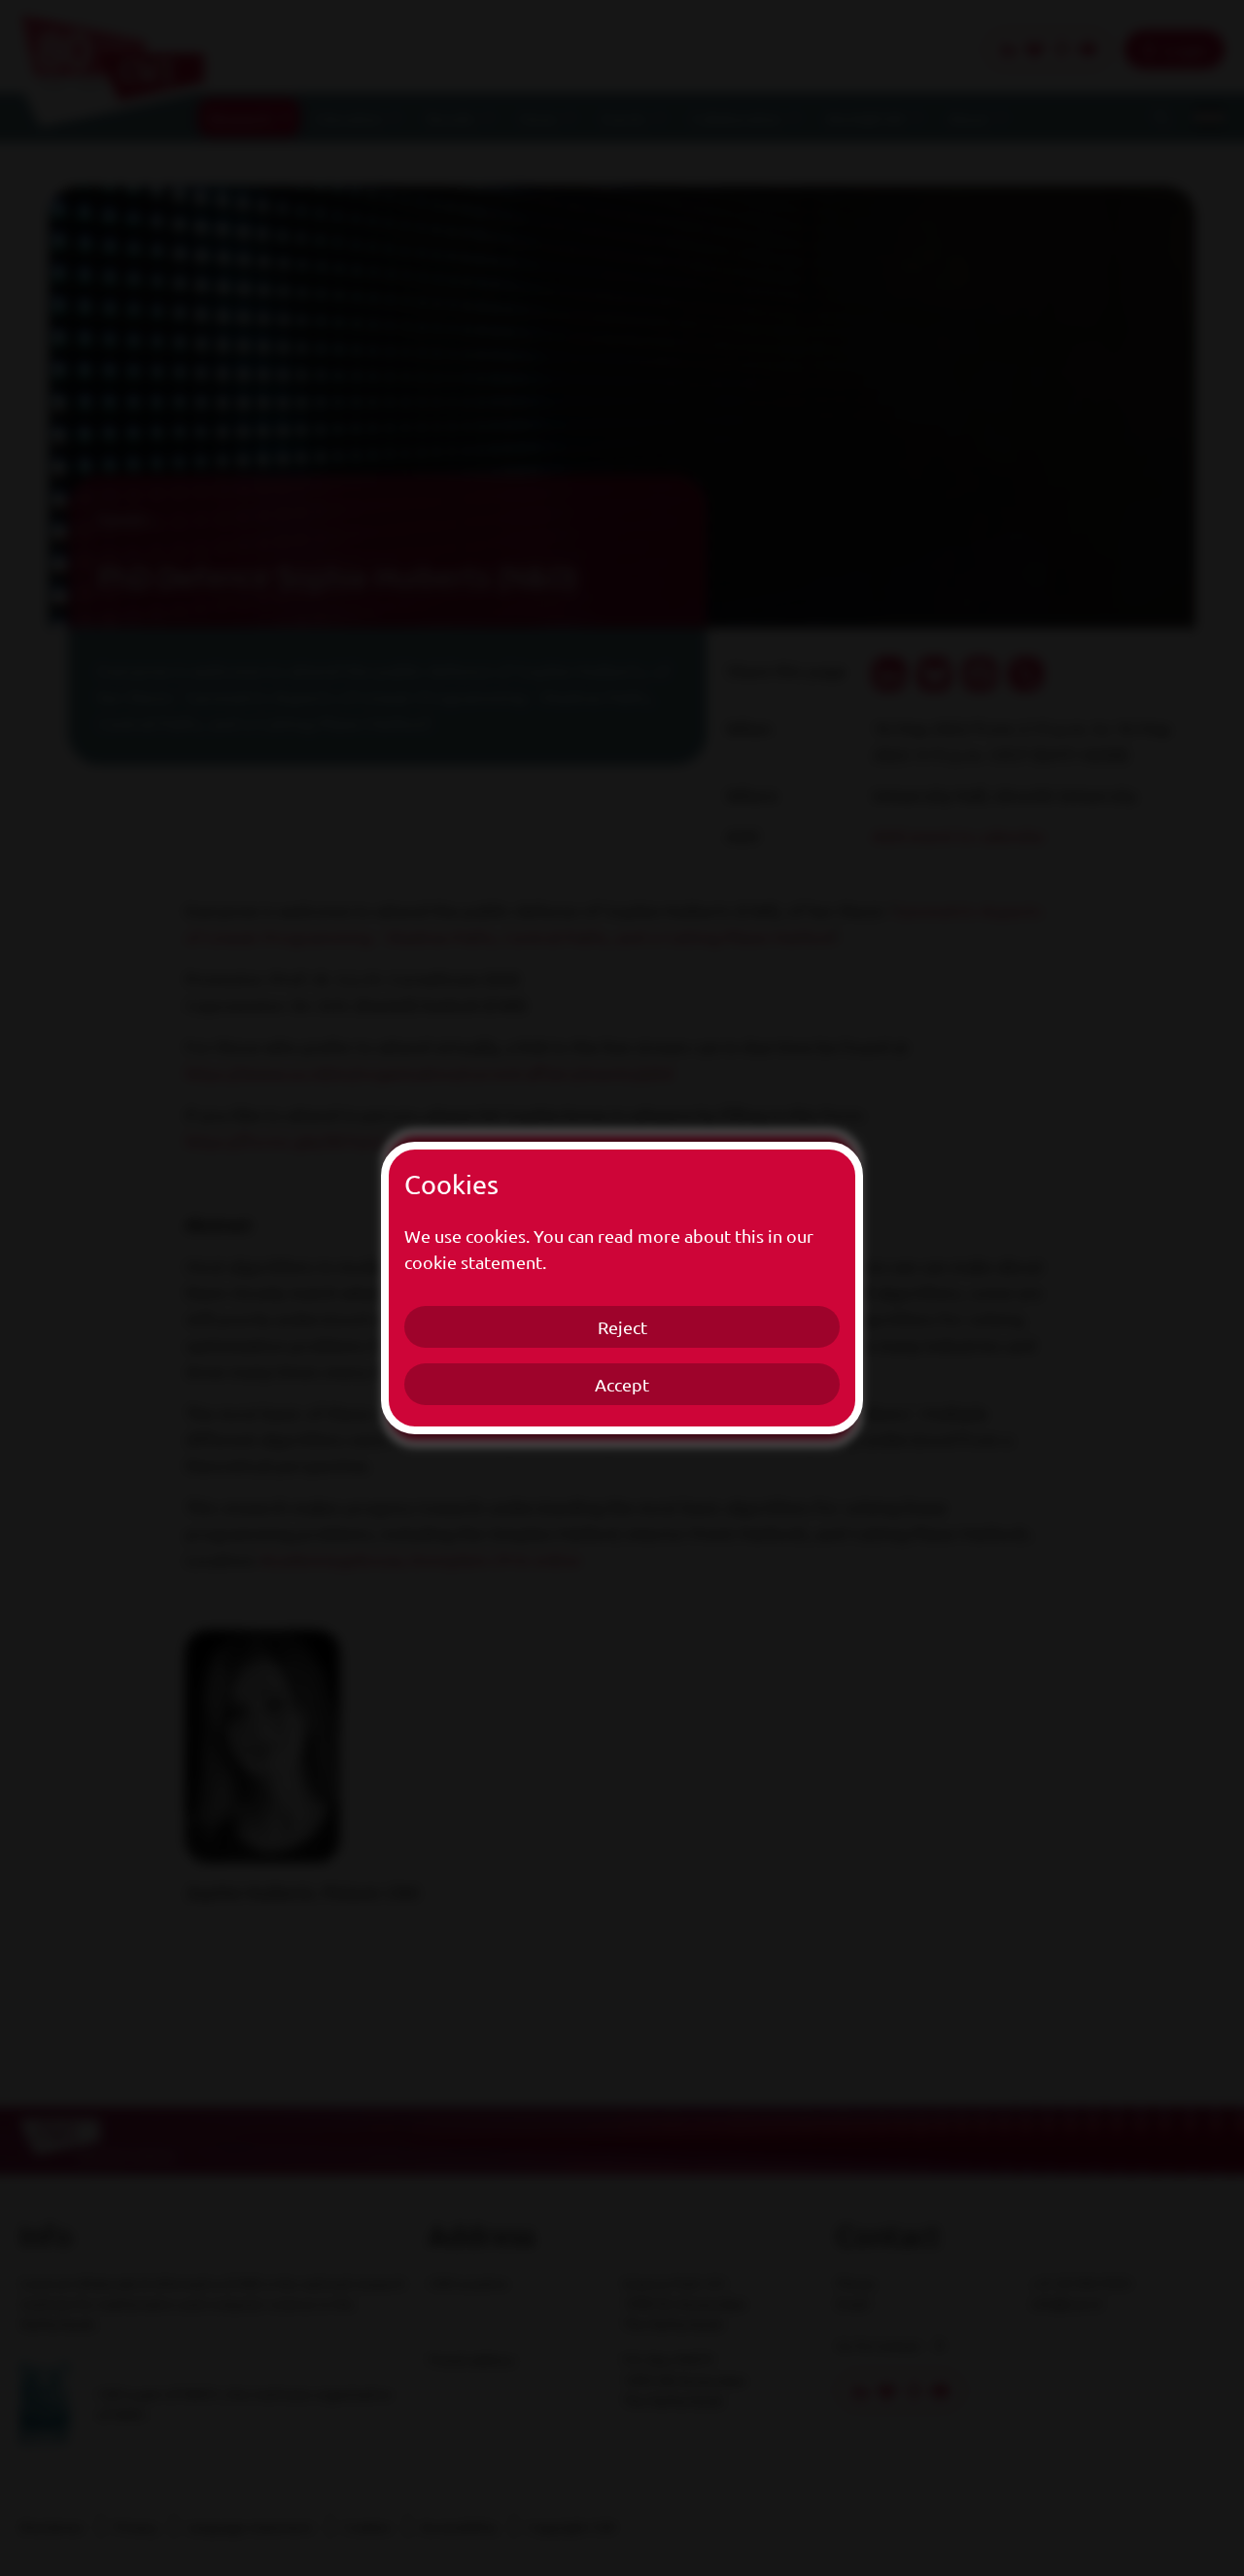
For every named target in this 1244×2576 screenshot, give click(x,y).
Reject (622, 1327)
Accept (622, 1384)
